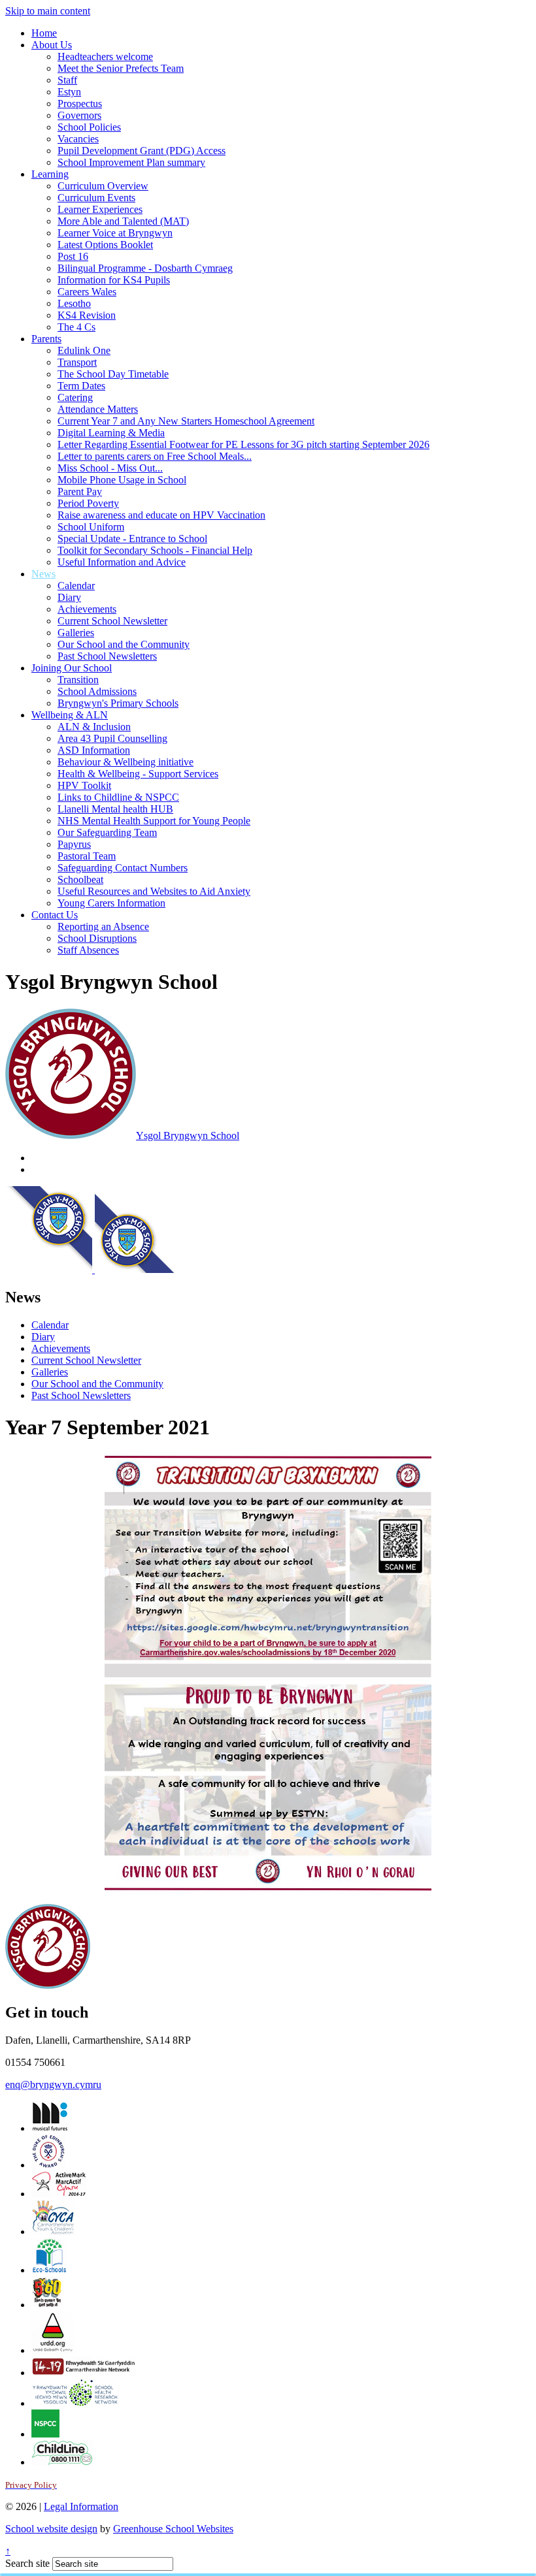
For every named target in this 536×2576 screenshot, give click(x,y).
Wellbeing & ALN (70, 715)
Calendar (76, 586)
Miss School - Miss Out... (110, 468)
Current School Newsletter (112, 621)
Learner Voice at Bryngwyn (115, 233)
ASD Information (94, 750)
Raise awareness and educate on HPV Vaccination (161, 515)
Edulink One (84, 350)
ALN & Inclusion (94, 727)
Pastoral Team (87, 856)
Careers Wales (87, 292)
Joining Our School (72, 668)
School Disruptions (97, 938)
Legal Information (81, 2506)
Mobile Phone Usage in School (122, 480)
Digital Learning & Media (111, 433)
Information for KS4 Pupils (114, 280)
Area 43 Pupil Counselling (112, 738)
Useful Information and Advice (122, 562)
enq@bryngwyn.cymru (53, 2085)
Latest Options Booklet (105, 245)
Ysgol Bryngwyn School (188, 1135)
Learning (50, 174)
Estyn (69, 92)
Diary (69, 597)
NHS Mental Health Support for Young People (154, 821)
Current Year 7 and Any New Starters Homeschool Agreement (186, 421)
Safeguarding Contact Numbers (123, 868)
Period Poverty (88, 503)
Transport (77, 362)
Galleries (76, 633)
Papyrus (74, 844)
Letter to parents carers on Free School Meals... (155, 456)
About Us (52, 45)
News (43, 574)
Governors (79, 115)
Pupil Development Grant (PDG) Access (142, 151)
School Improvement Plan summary (131, 162)
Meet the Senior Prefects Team (121, 68)
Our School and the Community (124, 644)
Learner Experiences (100, 209)
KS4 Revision (87, 315)
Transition (78, 680)
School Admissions (97, 691)
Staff (67, 80)
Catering (75, 397)
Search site (27, 2563)
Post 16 (73, 256)
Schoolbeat (80, 879)
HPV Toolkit (84, 785)
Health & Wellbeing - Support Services (138, 774)
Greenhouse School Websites (173, 2529)
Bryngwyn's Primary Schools (118, 703)
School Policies (89, 127)
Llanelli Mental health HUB (115, 809)
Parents (46, 339)
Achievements (87, 609)
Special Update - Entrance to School (132, 539)
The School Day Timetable (113, 374)
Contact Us (55, 915)
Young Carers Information (111, 903)
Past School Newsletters (107, 656)
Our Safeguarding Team (107, 832)
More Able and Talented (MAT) (123, 221)
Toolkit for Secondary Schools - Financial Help (155, 550)
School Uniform (91, 527)
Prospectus (80, 104)
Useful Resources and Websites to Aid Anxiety (154, 891)
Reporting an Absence (103, 926)
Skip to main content (48, 11)
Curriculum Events (96, 198)
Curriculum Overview (103, 186)
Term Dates (81, 386)
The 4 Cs (76, 327)
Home (44, 33)
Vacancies (78, 139)
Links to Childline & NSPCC (118, 797)
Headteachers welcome (105, 56)
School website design (51, 2529)
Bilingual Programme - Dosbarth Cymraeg (145, 268)
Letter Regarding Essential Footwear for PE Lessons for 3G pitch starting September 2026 (243, 444)
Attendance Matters (98, 409)
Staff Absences (88, 950)
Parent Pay (80, 491)
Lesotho (74, 303)
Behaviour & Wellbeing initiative (126, 762)
